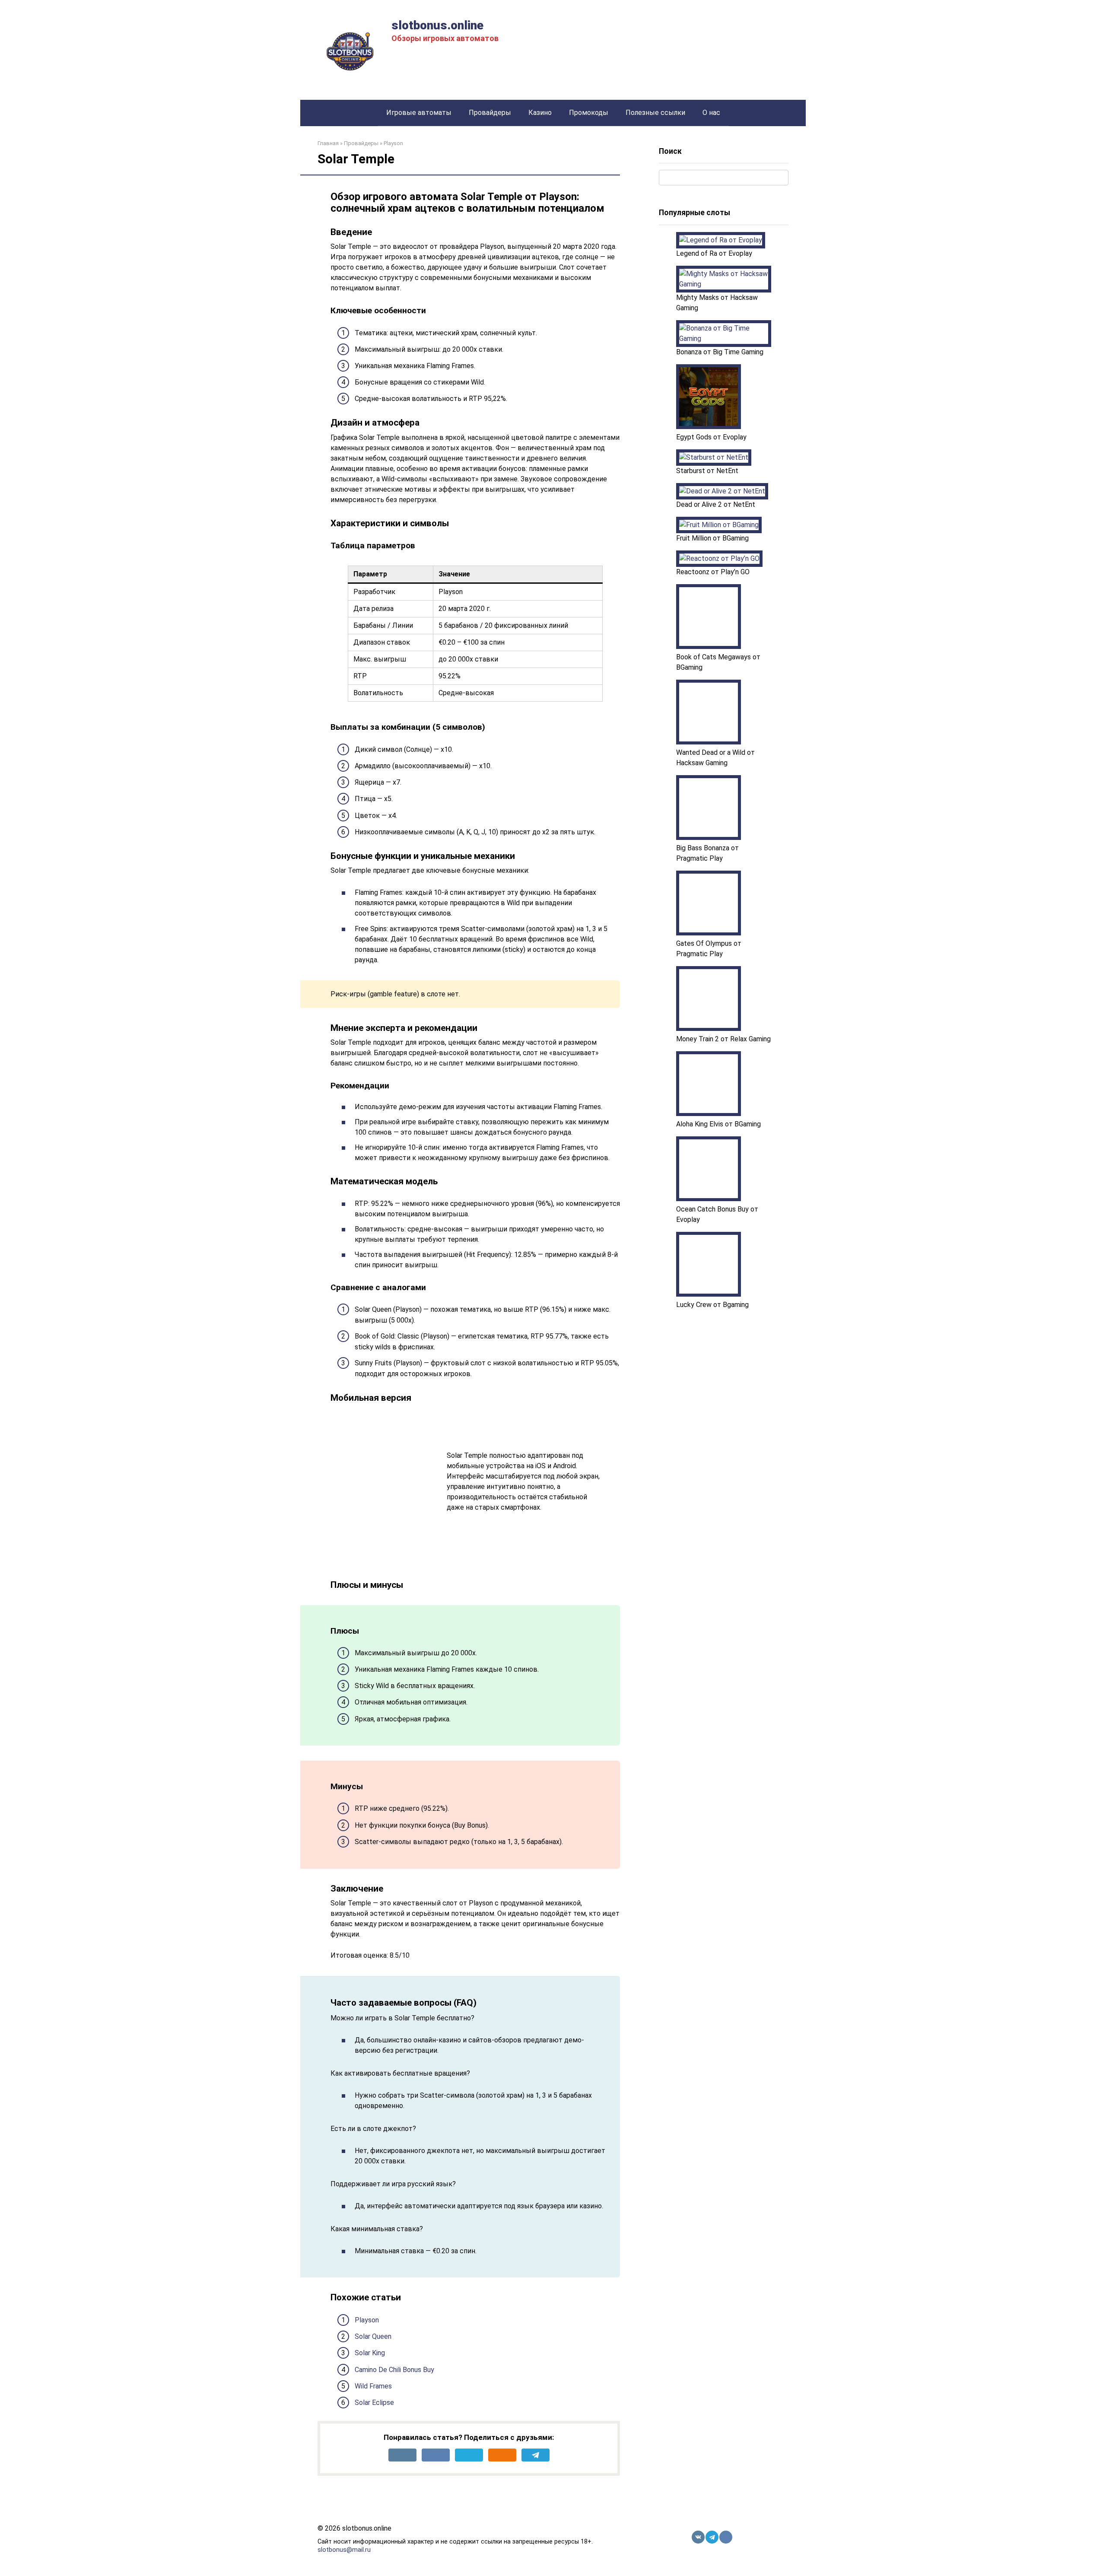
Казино (540, 113)
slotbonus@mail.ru (344, 2550)
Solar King (370, 2353)
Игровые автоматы (419, 113)
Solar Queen (373, 2336)
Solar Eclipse (374, 2403)
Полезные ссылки (655, 113)
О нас (711, 113)
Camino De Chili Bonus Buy (394, 2370)
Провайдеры (490, 113)
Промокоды (589, 113)
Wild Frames (373, 2386)
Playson (367, 2320)
